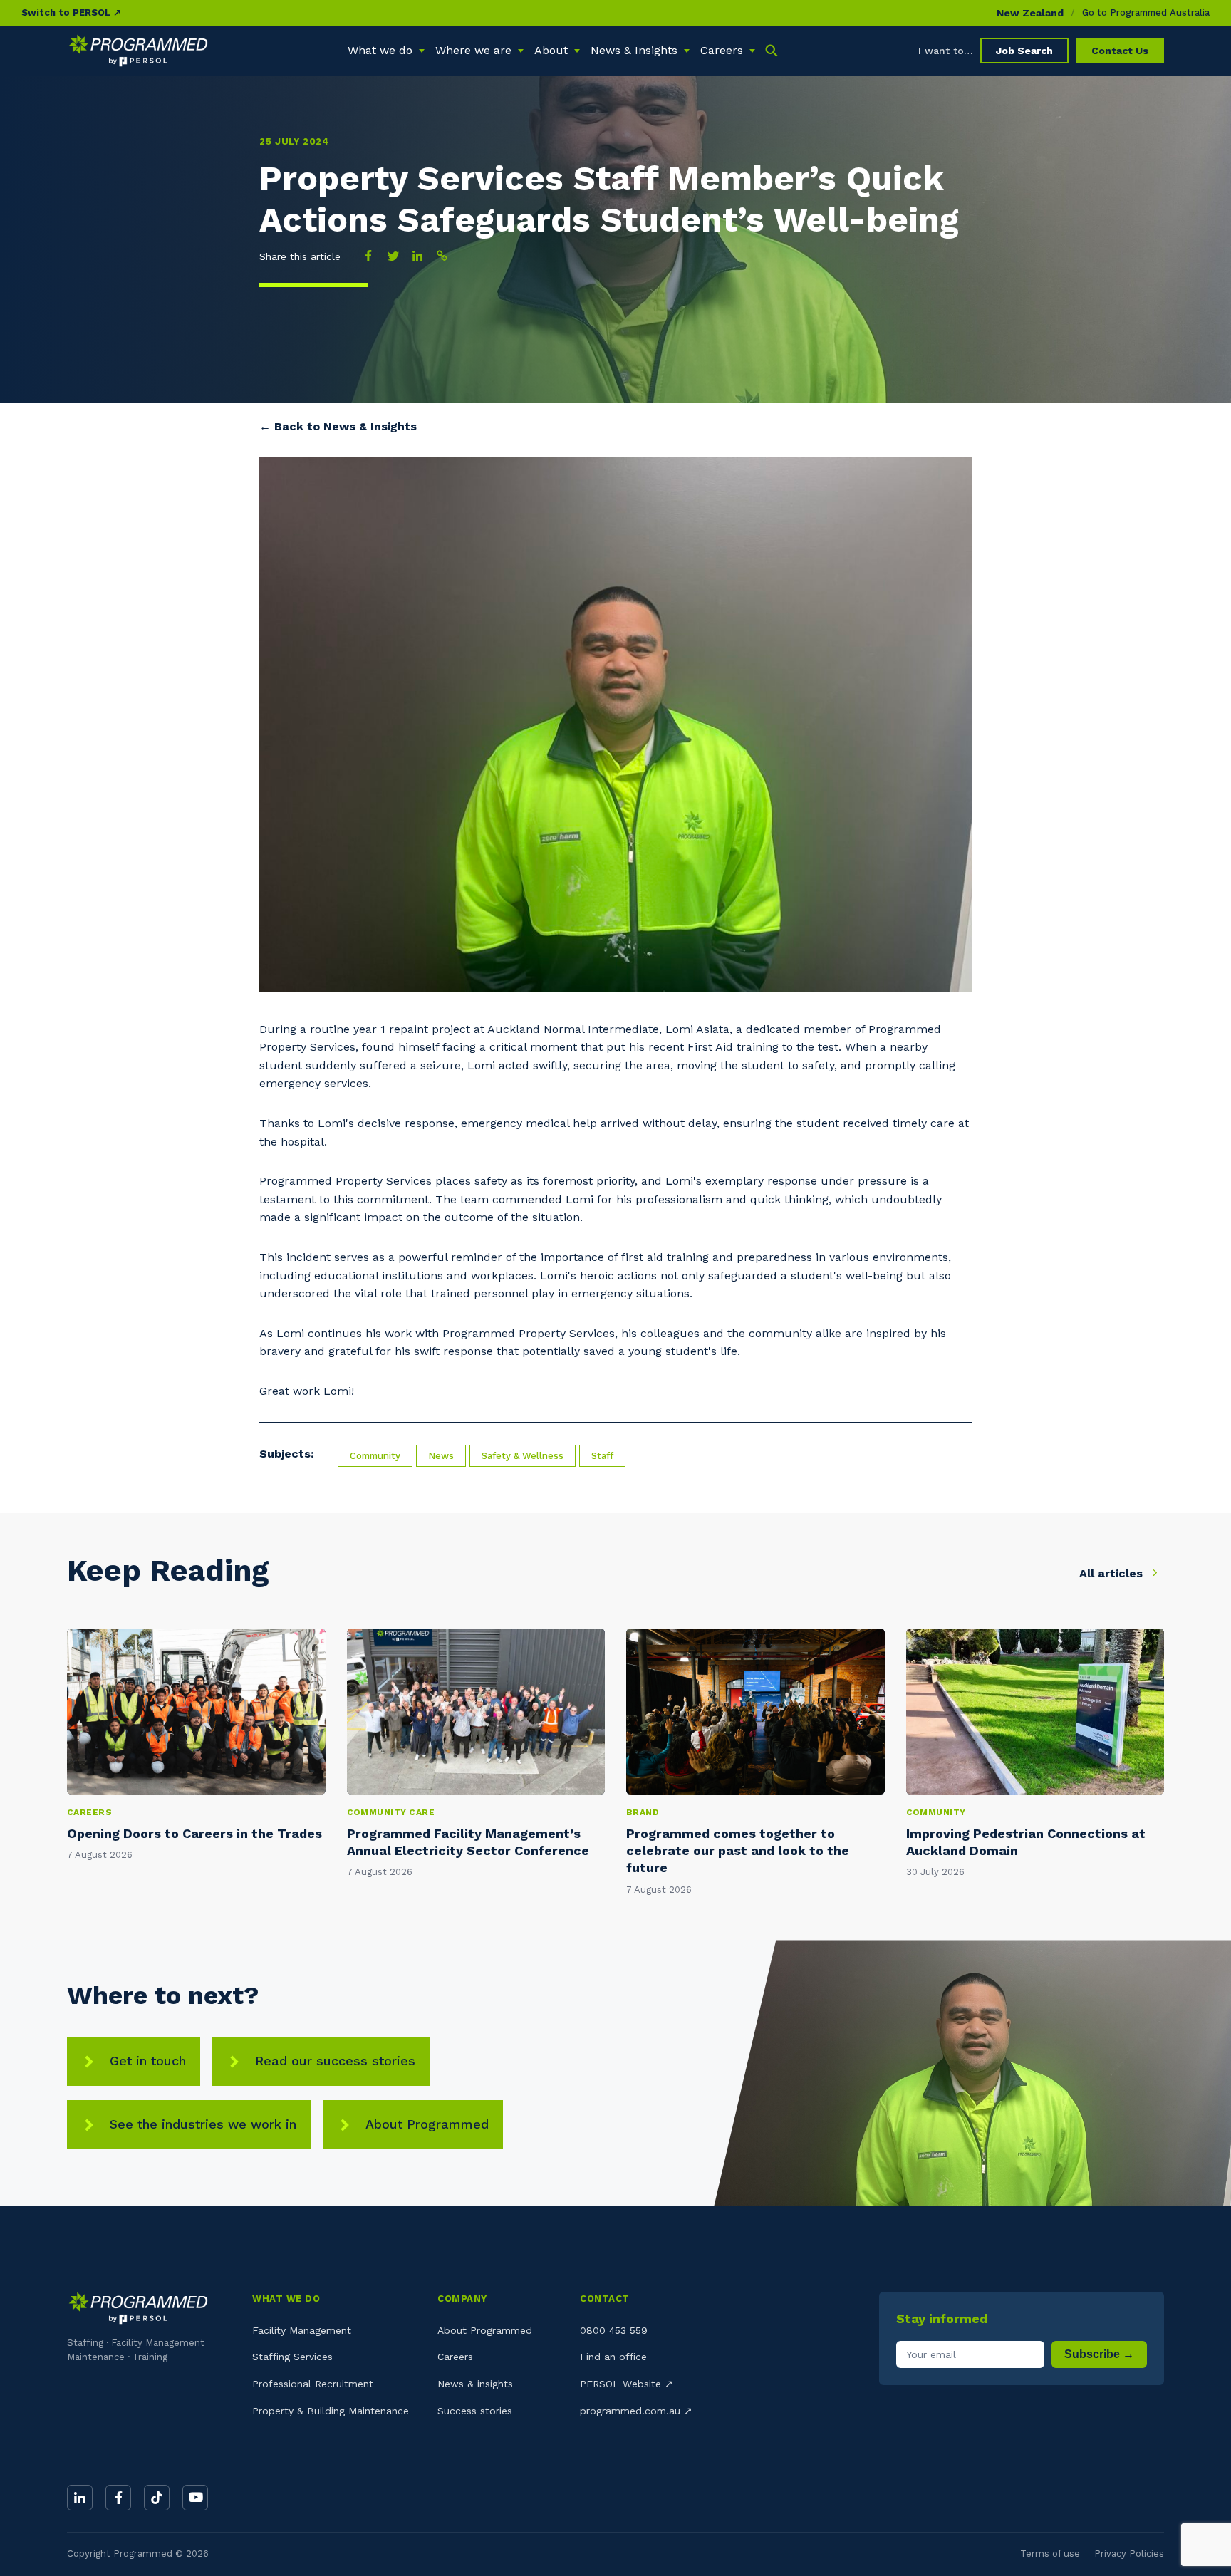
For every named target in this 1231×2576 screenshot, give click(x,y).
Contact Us (1120, 51)
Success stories (475, 2411)
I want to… (946, 51)
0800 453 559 (614, 2330)
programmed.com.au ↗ (636, 2411)
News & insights (475, 2384)
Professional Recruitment (313, 2384)
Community (375, 1456)
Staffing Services (292, 2357)
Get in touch (148, 2061)
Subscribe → (1099, 2354)
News (441, 1456)
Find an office (613, 2357)
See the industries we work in (203, 2124)
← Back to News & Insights (338, 426)
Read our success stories (335, 2061)
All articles (1113, 1573)
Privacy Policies (1129, 2554)
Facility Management (302, 2330)
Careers (455, 2357)
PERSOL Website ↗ (627, 2384)
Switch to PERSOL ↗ (71, 12)
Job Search (1024, 51)
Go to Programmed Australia (1146, 12)
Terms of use (1050, 2554)
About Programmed (427, 2124)
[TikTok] (157, 2498)
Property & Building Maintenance (331, 2411)
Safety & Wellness (523, 1456)
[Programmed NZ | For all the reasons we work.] (138, 51)
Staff (602, 1456)
